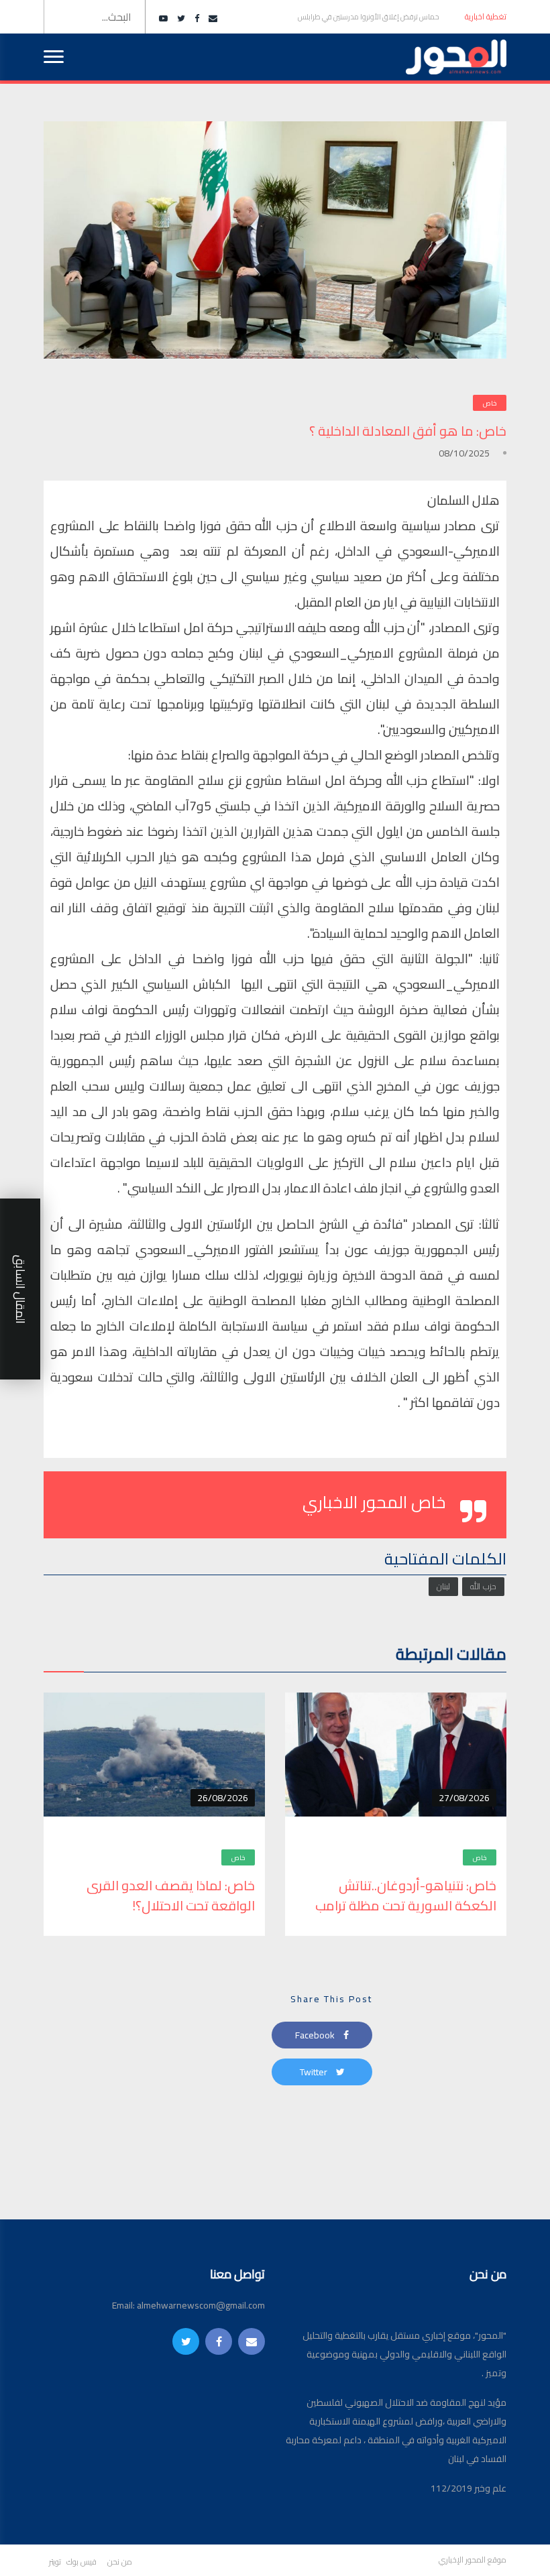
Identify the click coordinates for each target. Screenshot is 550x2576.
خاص (490, 403)
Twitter (315, 2072)
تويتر (55, 2562)
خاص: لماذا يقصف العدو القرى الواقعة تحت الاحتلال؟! (171, 1896)
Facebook (316, 2035)
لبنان (443, 1586)
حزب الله (483, 1586)
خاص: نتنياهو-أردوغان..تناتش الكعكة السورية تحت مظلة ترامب (404, 1896)
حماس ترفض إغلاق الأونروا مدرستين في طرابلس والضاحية (369, 22)
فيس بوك (81, 2562)
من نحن (120, 2562)
